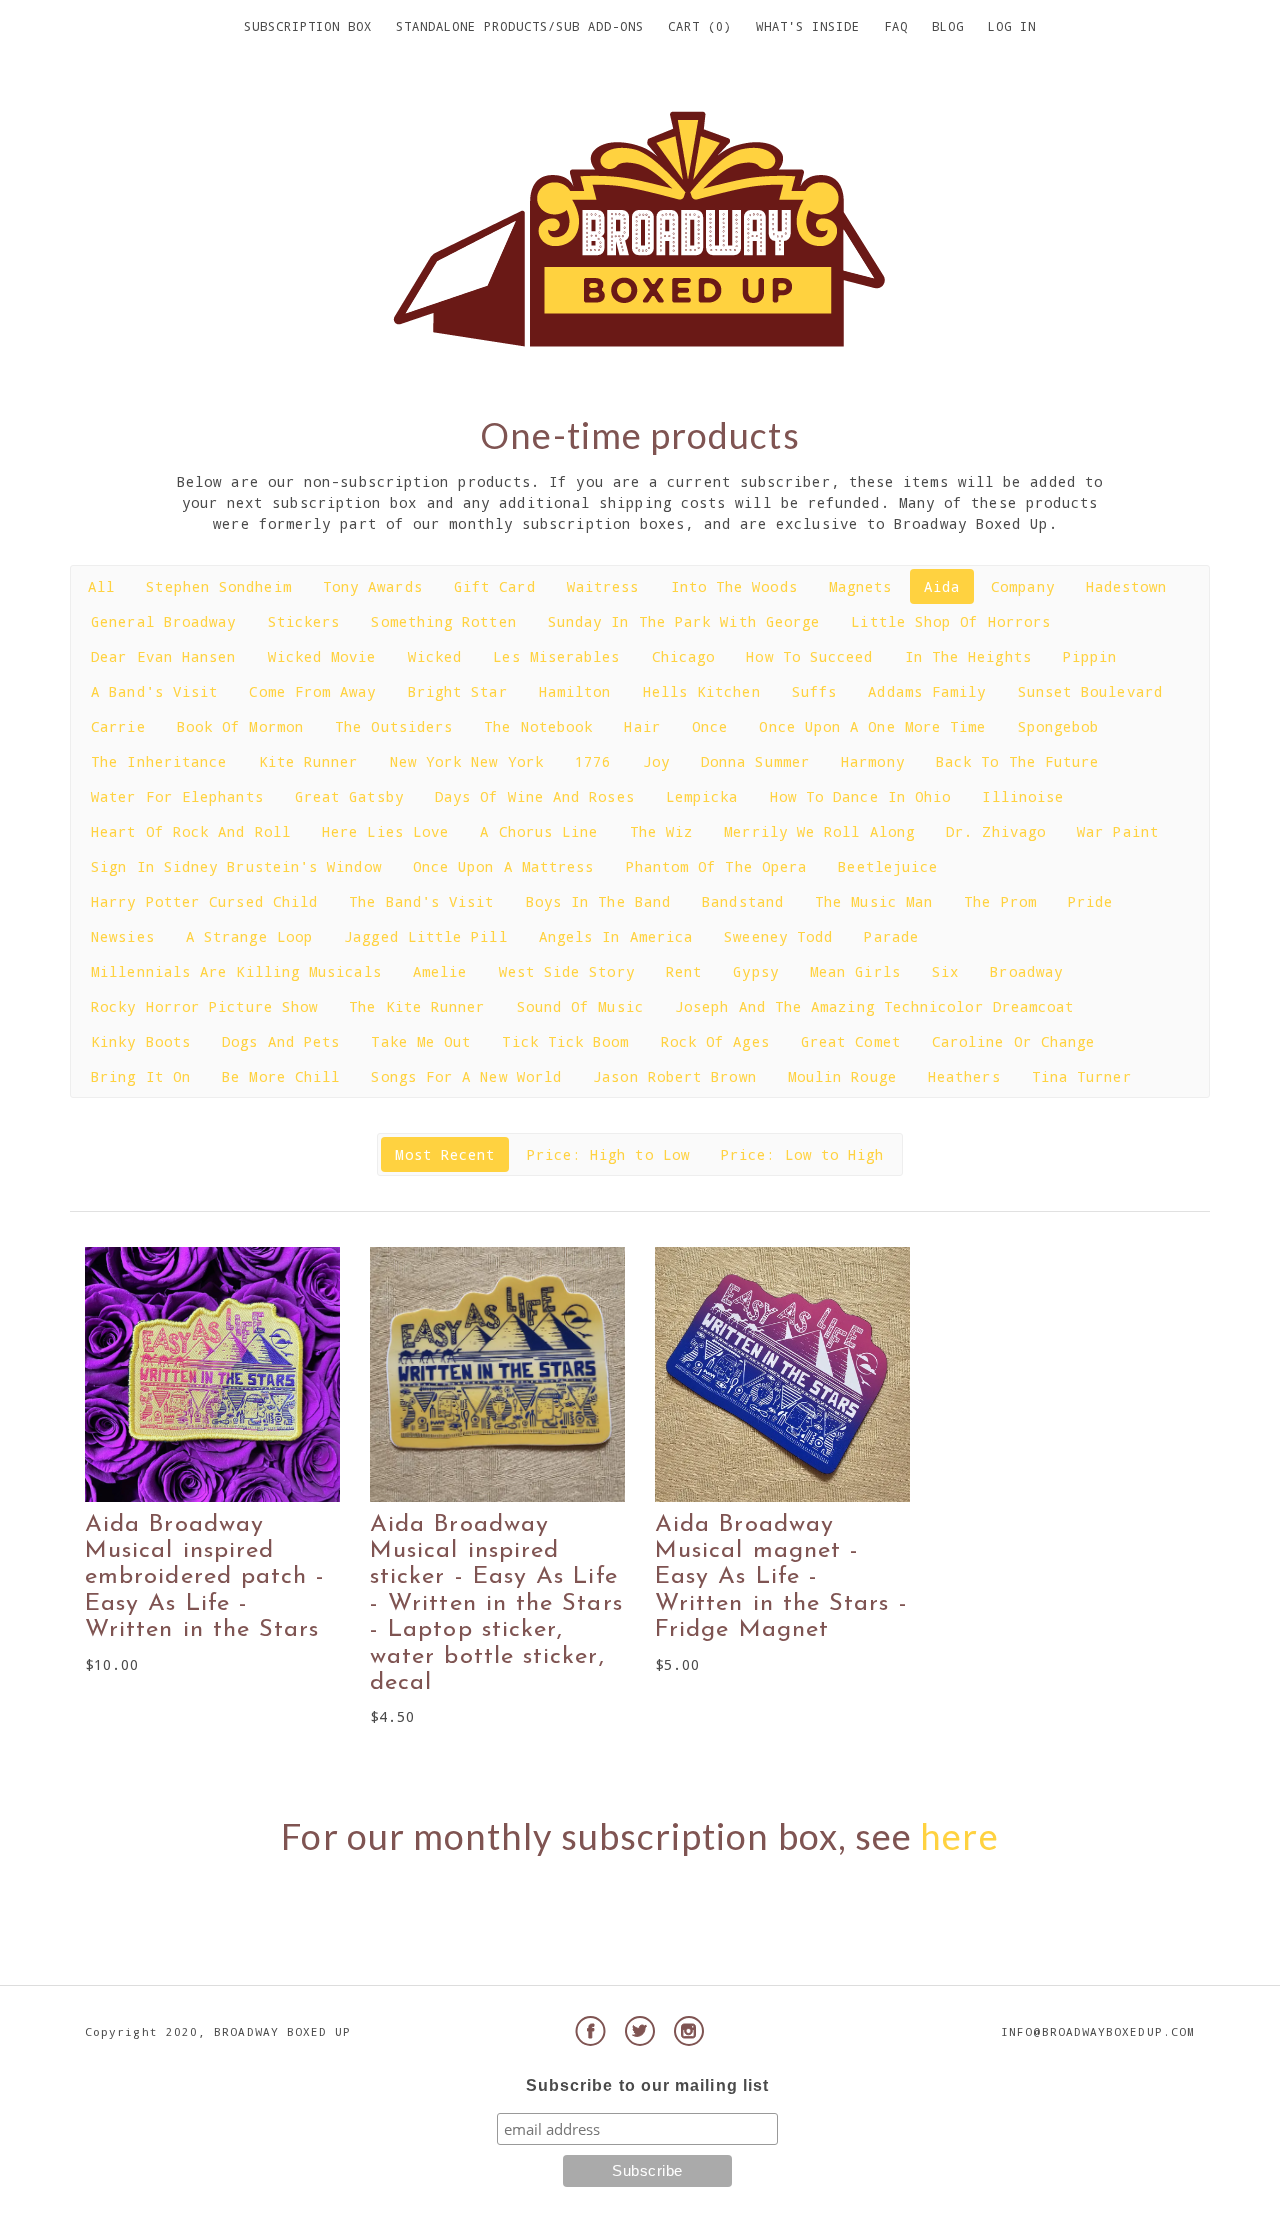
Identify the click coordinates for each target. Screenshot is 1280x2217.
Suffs (814, 691)
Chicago (684, 656)
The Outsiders (394, 726)
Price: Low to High (802, 1154)
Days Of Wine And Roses (535, 796)
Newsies (123, 936)
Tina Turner (1082, 1076)
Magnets (861, 586)
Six (945, 971)
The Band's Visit (421, 901)
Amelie (440, 971)
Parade (891, 936)
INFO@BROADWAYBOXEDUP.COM (1098, 2031)
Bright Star (458, 691)
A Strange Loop (249, 936)
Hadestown (1127, 586)
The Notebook (538, 726)
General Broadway (163, 621)
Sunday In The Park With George (684, 621)
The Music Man (874, 901)
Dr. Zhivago (996, 831)
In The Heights (968, 656)
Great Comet (851, 1041)
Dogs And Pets (281, 1041)
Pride (1090, 901)
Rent (684, 971)
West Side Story (567, 971)
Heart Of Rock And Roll (191, 831)
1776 (593, 761)
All (101, 586)
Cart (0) (700, 26)
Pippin (1090, 656)
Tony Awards (373, 586)
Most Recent (445, 1154)
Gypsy (755, 971)
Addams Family (927, 691)
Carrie (118, 726)
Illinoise (1023, 796)
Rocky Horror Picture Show (204, 1006)
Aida (942, 586)
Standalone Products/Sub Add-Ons (520, 26)
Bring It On (141, 1076)
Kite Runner (309, 761)
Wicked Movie (322, 656)
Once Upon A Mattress (504, 866)
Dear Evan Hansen (163, 656)
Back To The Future (1017, 761)
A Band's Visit (154, 691)
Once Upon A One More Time (872, 726)
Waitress (603, 586)
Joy (656, 761)
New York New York (467, 761)
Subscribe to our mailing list (647, 2085)
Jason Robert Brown (674, 1076)
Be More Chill (281, 1076)
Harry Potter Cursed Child (204, 901)
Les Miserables (556, 656)
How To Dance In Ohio (861, 796)
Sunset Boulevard (1090, 691)
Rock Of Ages (715, 1041)
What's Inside (808, 26)
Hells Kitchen (702, 691)
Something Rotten (443, 621)
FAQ (896, 26)
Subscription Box (308, 26)
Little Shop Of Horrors (951, 621)
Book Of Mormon (240, 726)
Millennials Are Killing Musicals (236, 971)
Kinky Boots (141, 1041)
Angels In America (616, 936)
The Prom (1000, 901)
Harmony (873, 761)
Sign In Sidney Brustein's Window (236, 866)
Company (1023, 586)
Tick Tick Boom (565, 1041)
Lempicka (702, 796)
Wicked (435, 656)
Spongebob (1059, 726)
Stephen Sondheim (218, 586)
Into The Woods (734, 586)
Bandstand (743, 901)
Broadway (1026, 971)
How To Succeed (809, 656)
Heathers (964, 1076)
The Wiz (662, 831)
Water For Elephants (177, 796)
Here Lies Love (385, 831)
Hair (642, 726)
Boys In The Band (598, 901)
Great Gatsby (349, 796)
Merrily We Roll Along (819, 831)
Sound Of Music (580, 1006)
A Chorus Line (539, 831)
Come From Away (312, 691)
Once (710, 726)
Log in (1012, 26)
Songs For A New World (466, 1076)
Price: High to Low (608, 1154)
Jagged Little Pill (425, 936)
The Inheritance (159, 761)
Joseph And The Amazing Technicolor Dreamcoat (874, 1006)
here (959, 1836)
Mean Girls (855, 971)
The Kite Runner (417, 1006)
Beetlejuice (888, 866)
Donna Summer (755, 761)
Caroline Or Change (1013, 1041)
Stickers (304, 621)
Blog (948, 26)
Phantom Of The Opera (717, 866)
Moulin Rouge (842, 1076)
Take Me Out (421, 1041)
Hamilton (575, 691)
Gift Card (495, 586)
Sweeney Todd (778, 936)
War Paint (1118, 831)
